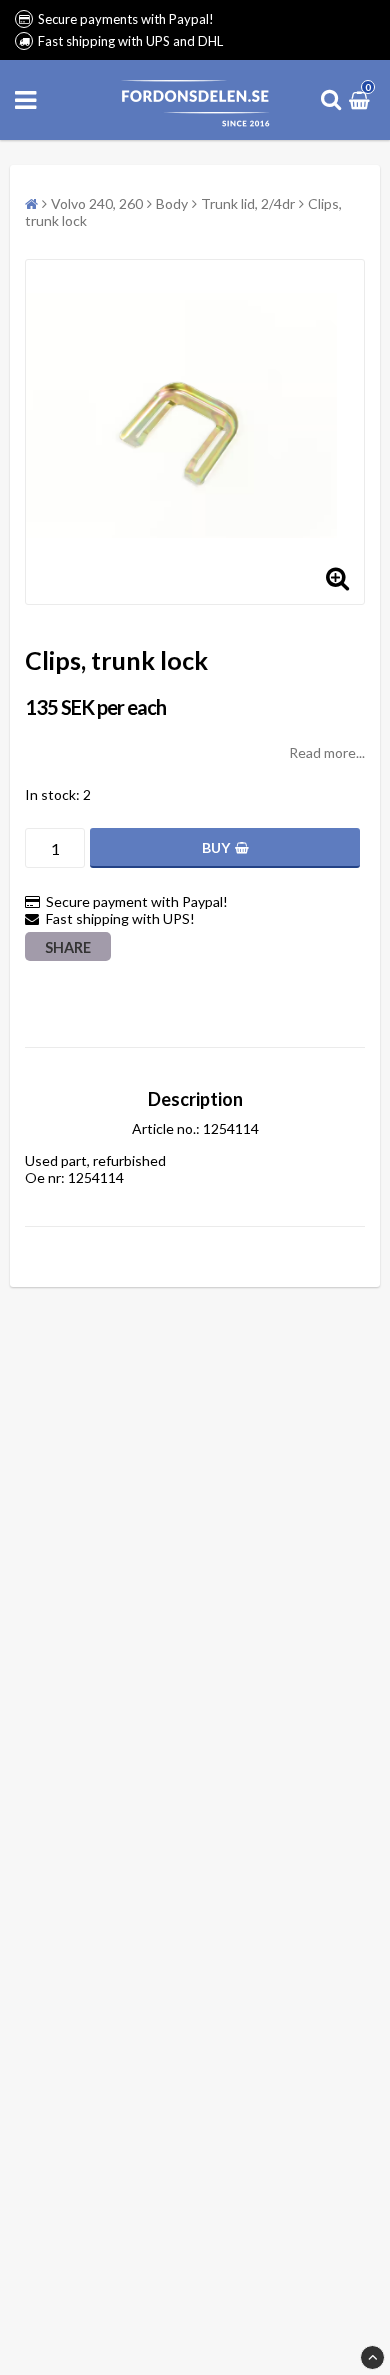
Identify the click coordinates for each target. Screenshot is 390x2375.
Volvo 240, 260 (97, 203)
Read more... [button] (327, 752)
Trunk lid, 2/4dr (248, 203)
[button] (362, 99)
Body (172, 203)
